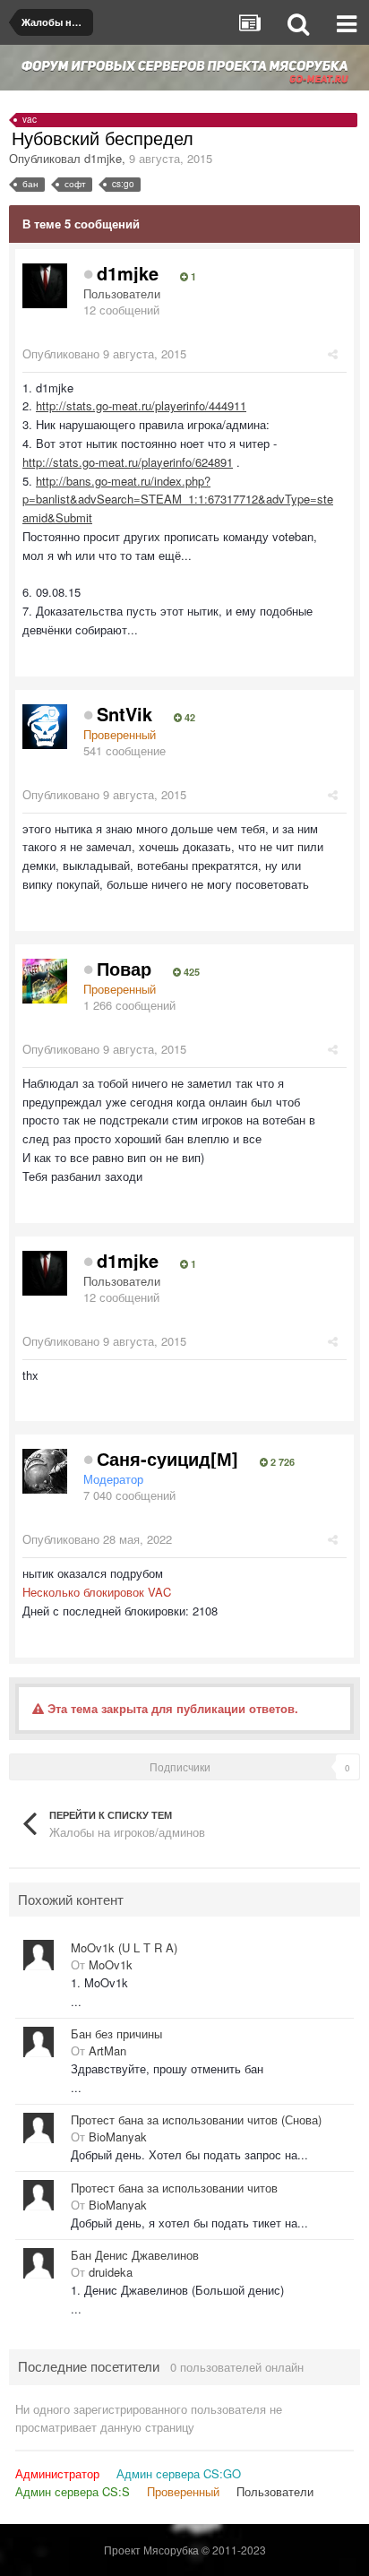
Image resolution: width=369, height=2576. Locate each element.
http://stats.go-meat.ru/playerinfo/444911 (141, 405)
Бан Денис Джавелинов (135, 2255)
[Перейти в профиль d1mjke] (45, 286)
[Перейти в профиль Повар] (45, 981)
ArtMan (107, 2050)
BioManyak (118, 2137)
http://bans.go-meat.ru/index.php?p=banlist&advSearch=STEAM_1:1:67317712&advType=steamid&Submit (178, 500)
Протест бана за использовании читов (174, 2188)
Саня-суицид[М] (167, 1458)
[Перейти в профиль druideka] (39, 2263)
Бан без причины (116, 2034)
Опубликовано (104, 353)
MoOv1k (111, 1964)
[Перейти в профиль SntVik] (45, 727)
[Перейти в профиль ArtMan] (39, 2042)
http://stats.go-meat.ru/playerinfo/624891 (128, 462)
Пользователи (275, 2491)
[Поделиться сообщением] (333, 353)
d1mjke (103, 158)
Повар (124, 968)
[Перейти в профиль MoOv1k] (39, 1955)
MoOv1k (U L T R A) (124, 1948)
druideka (111, 2272)
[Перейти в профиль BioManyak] (39, 2128)
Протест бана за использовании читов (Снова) (196, 2120)
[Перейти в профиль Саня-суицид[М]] (45, 1471)
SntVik (124, 714)
